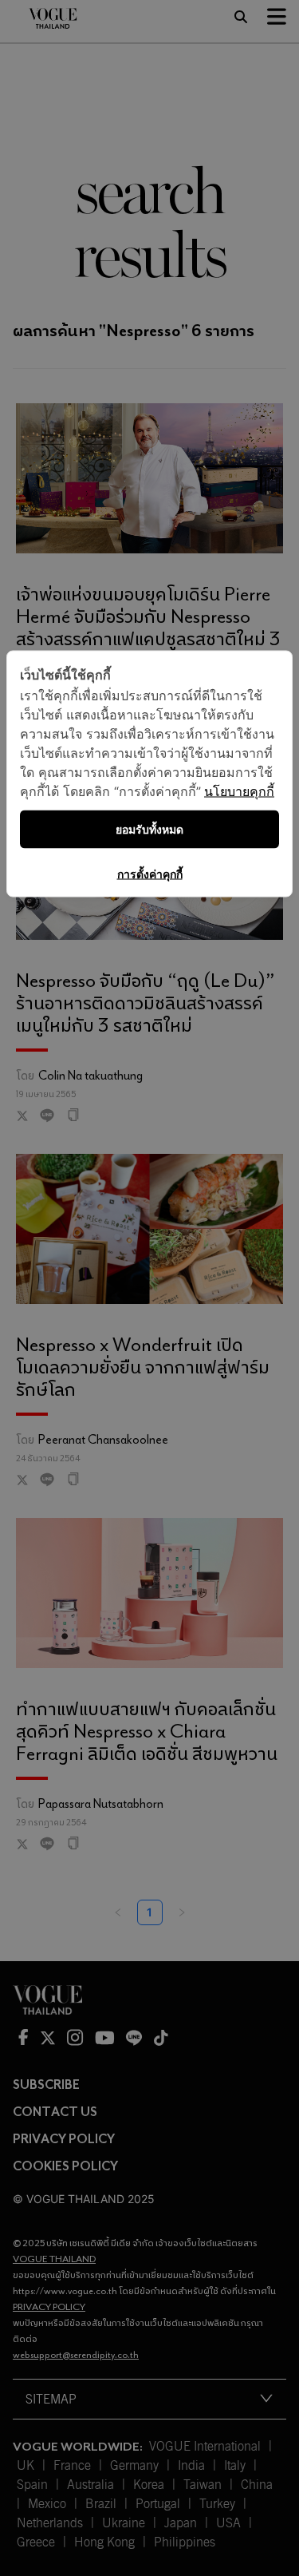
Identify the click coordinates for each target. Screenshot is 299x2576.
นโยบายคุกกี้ (239, 791)
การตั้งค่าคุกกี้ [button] (150, 874)
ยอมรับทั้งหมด (149, 829)
